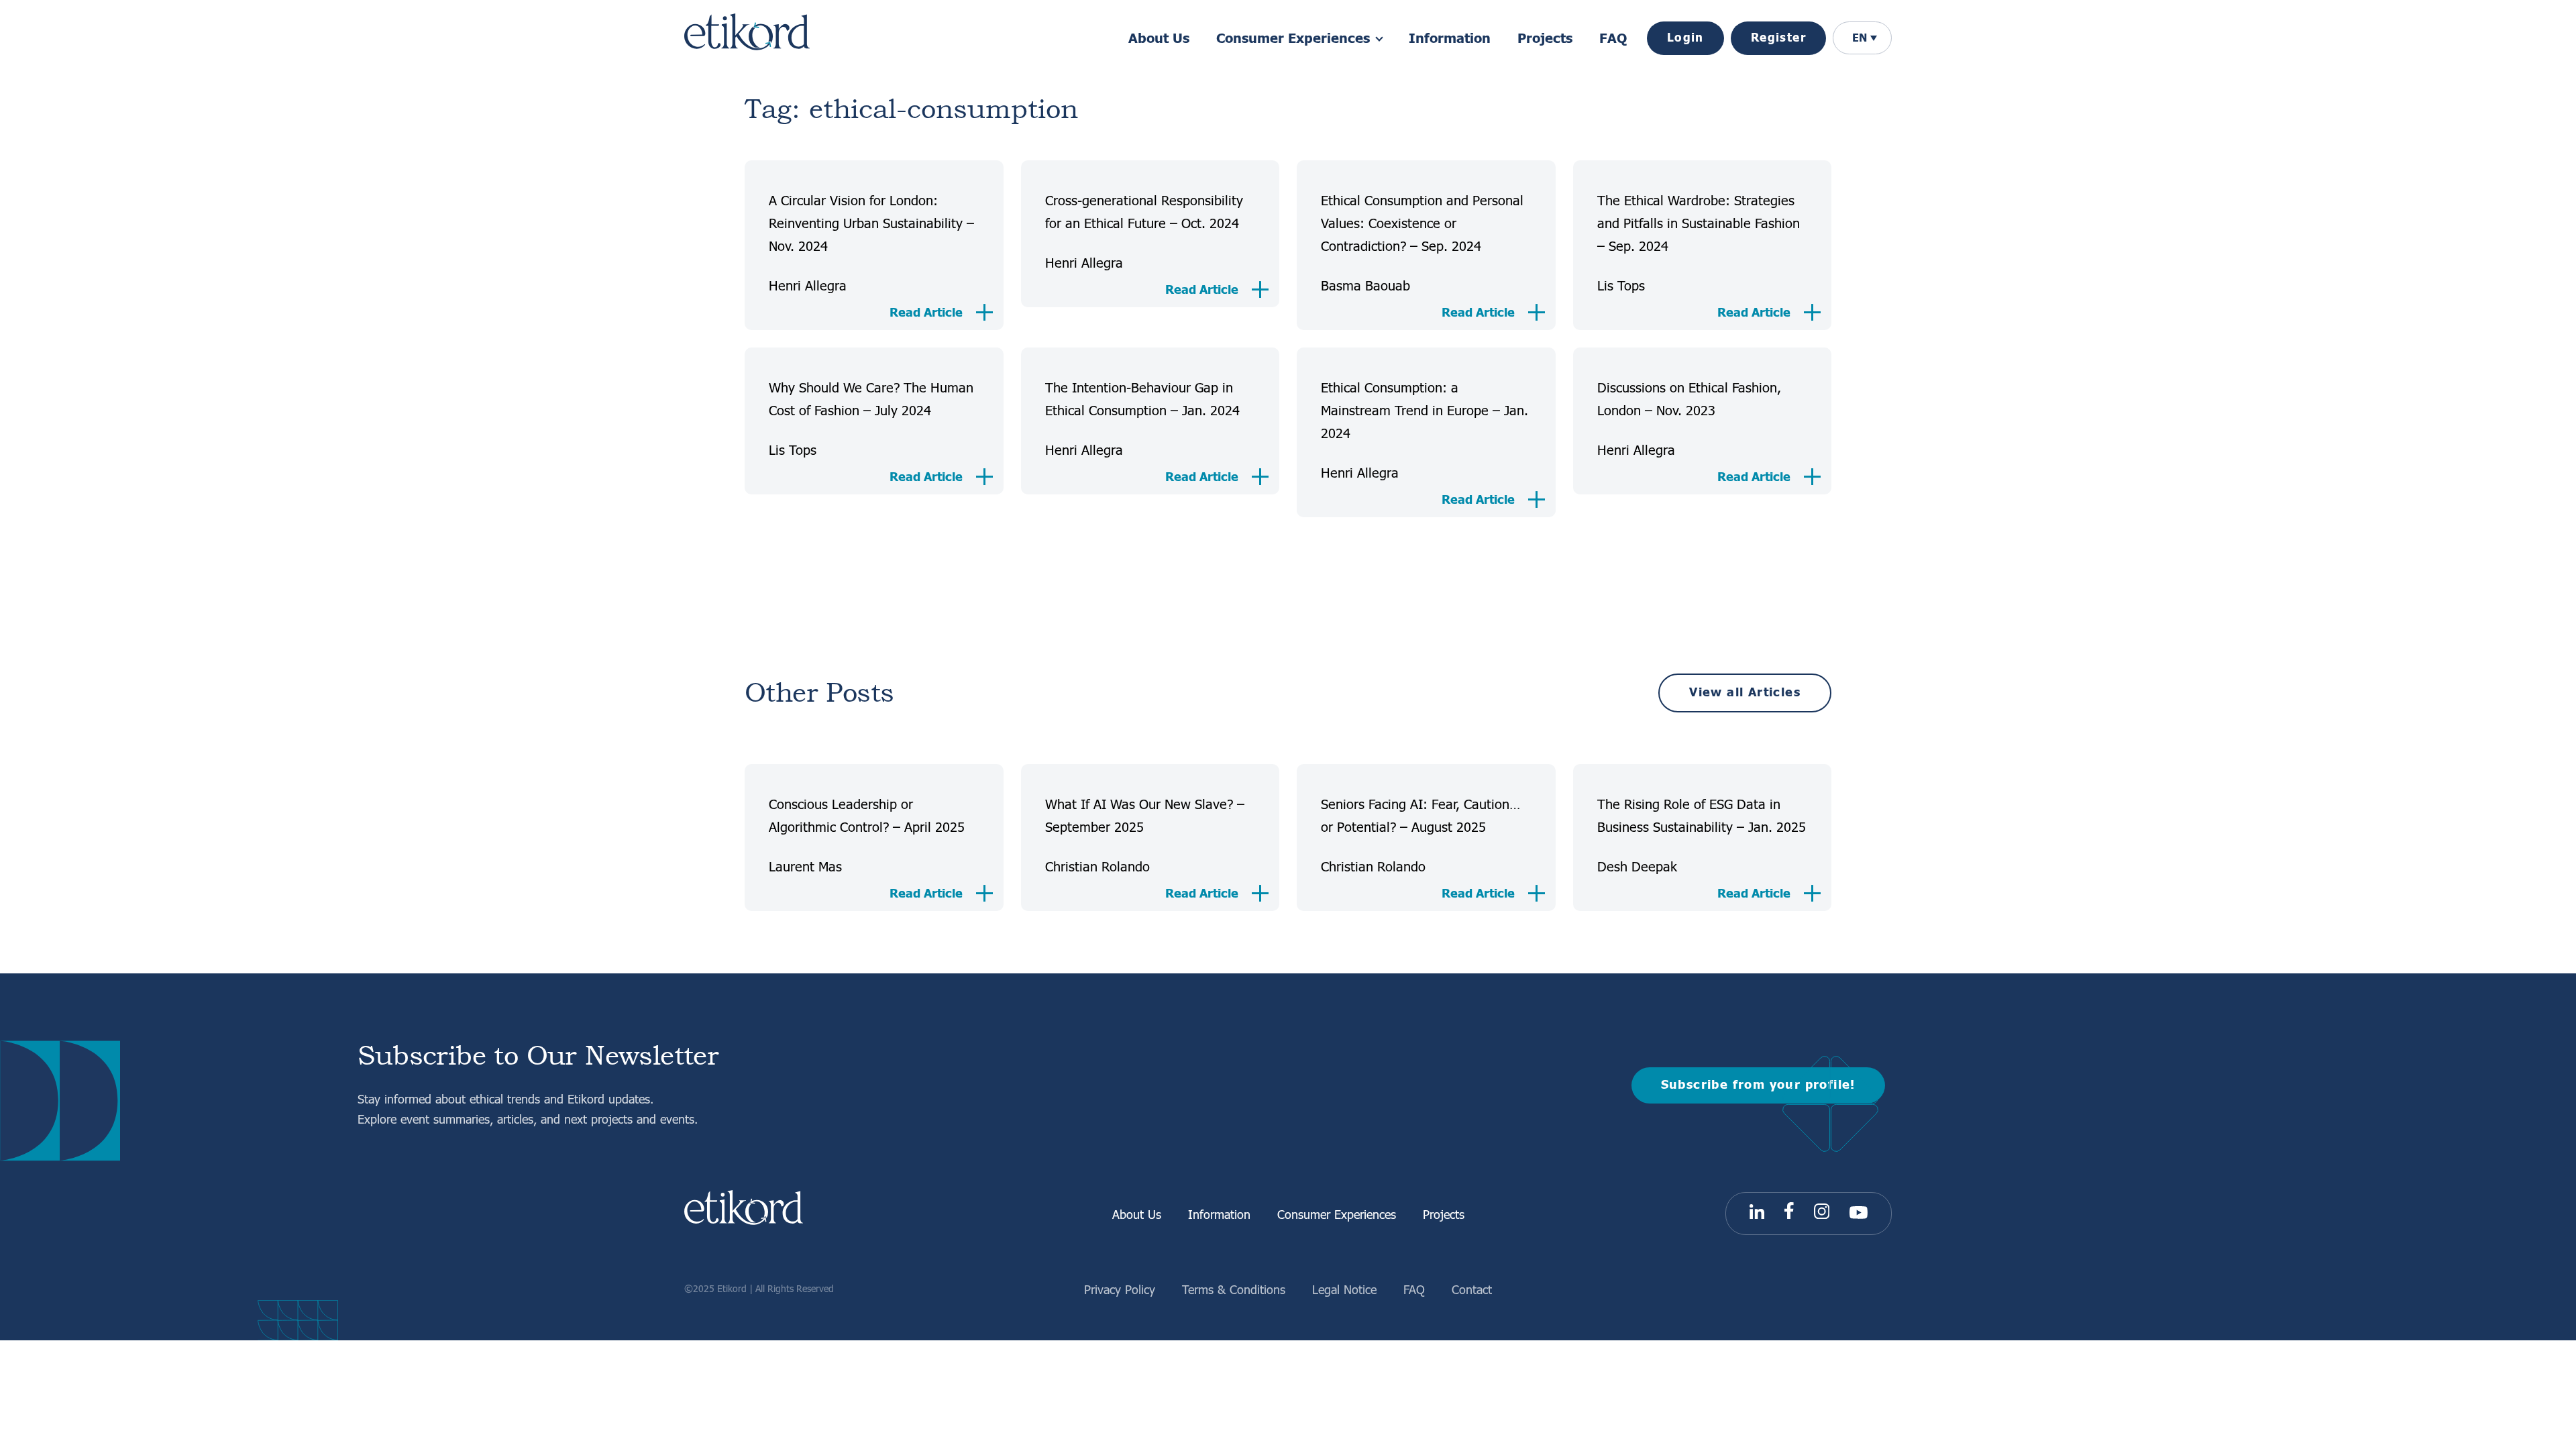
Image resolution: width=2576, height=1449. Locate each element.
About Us (1159, 39)
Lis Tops (1621, 285)
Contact (1472, 1289)
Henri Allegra (808, 285)
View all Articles (1745, 693)
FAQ (1613, 39)
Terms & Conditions (1234, 1289)
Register (1778, 38)
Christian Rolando (1097, 866)
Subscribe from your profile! (1758, 1085)
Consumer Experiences (1337, 1214)
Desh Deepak (1637, 866)
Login (1685, 38)
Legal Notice (1344, 1289)
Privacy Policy (1120, 1289)
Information (1450, 39)
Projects (1545, 39)
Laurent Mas (805, 866)
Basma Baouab (1365, 285)
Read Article (926, 313)
